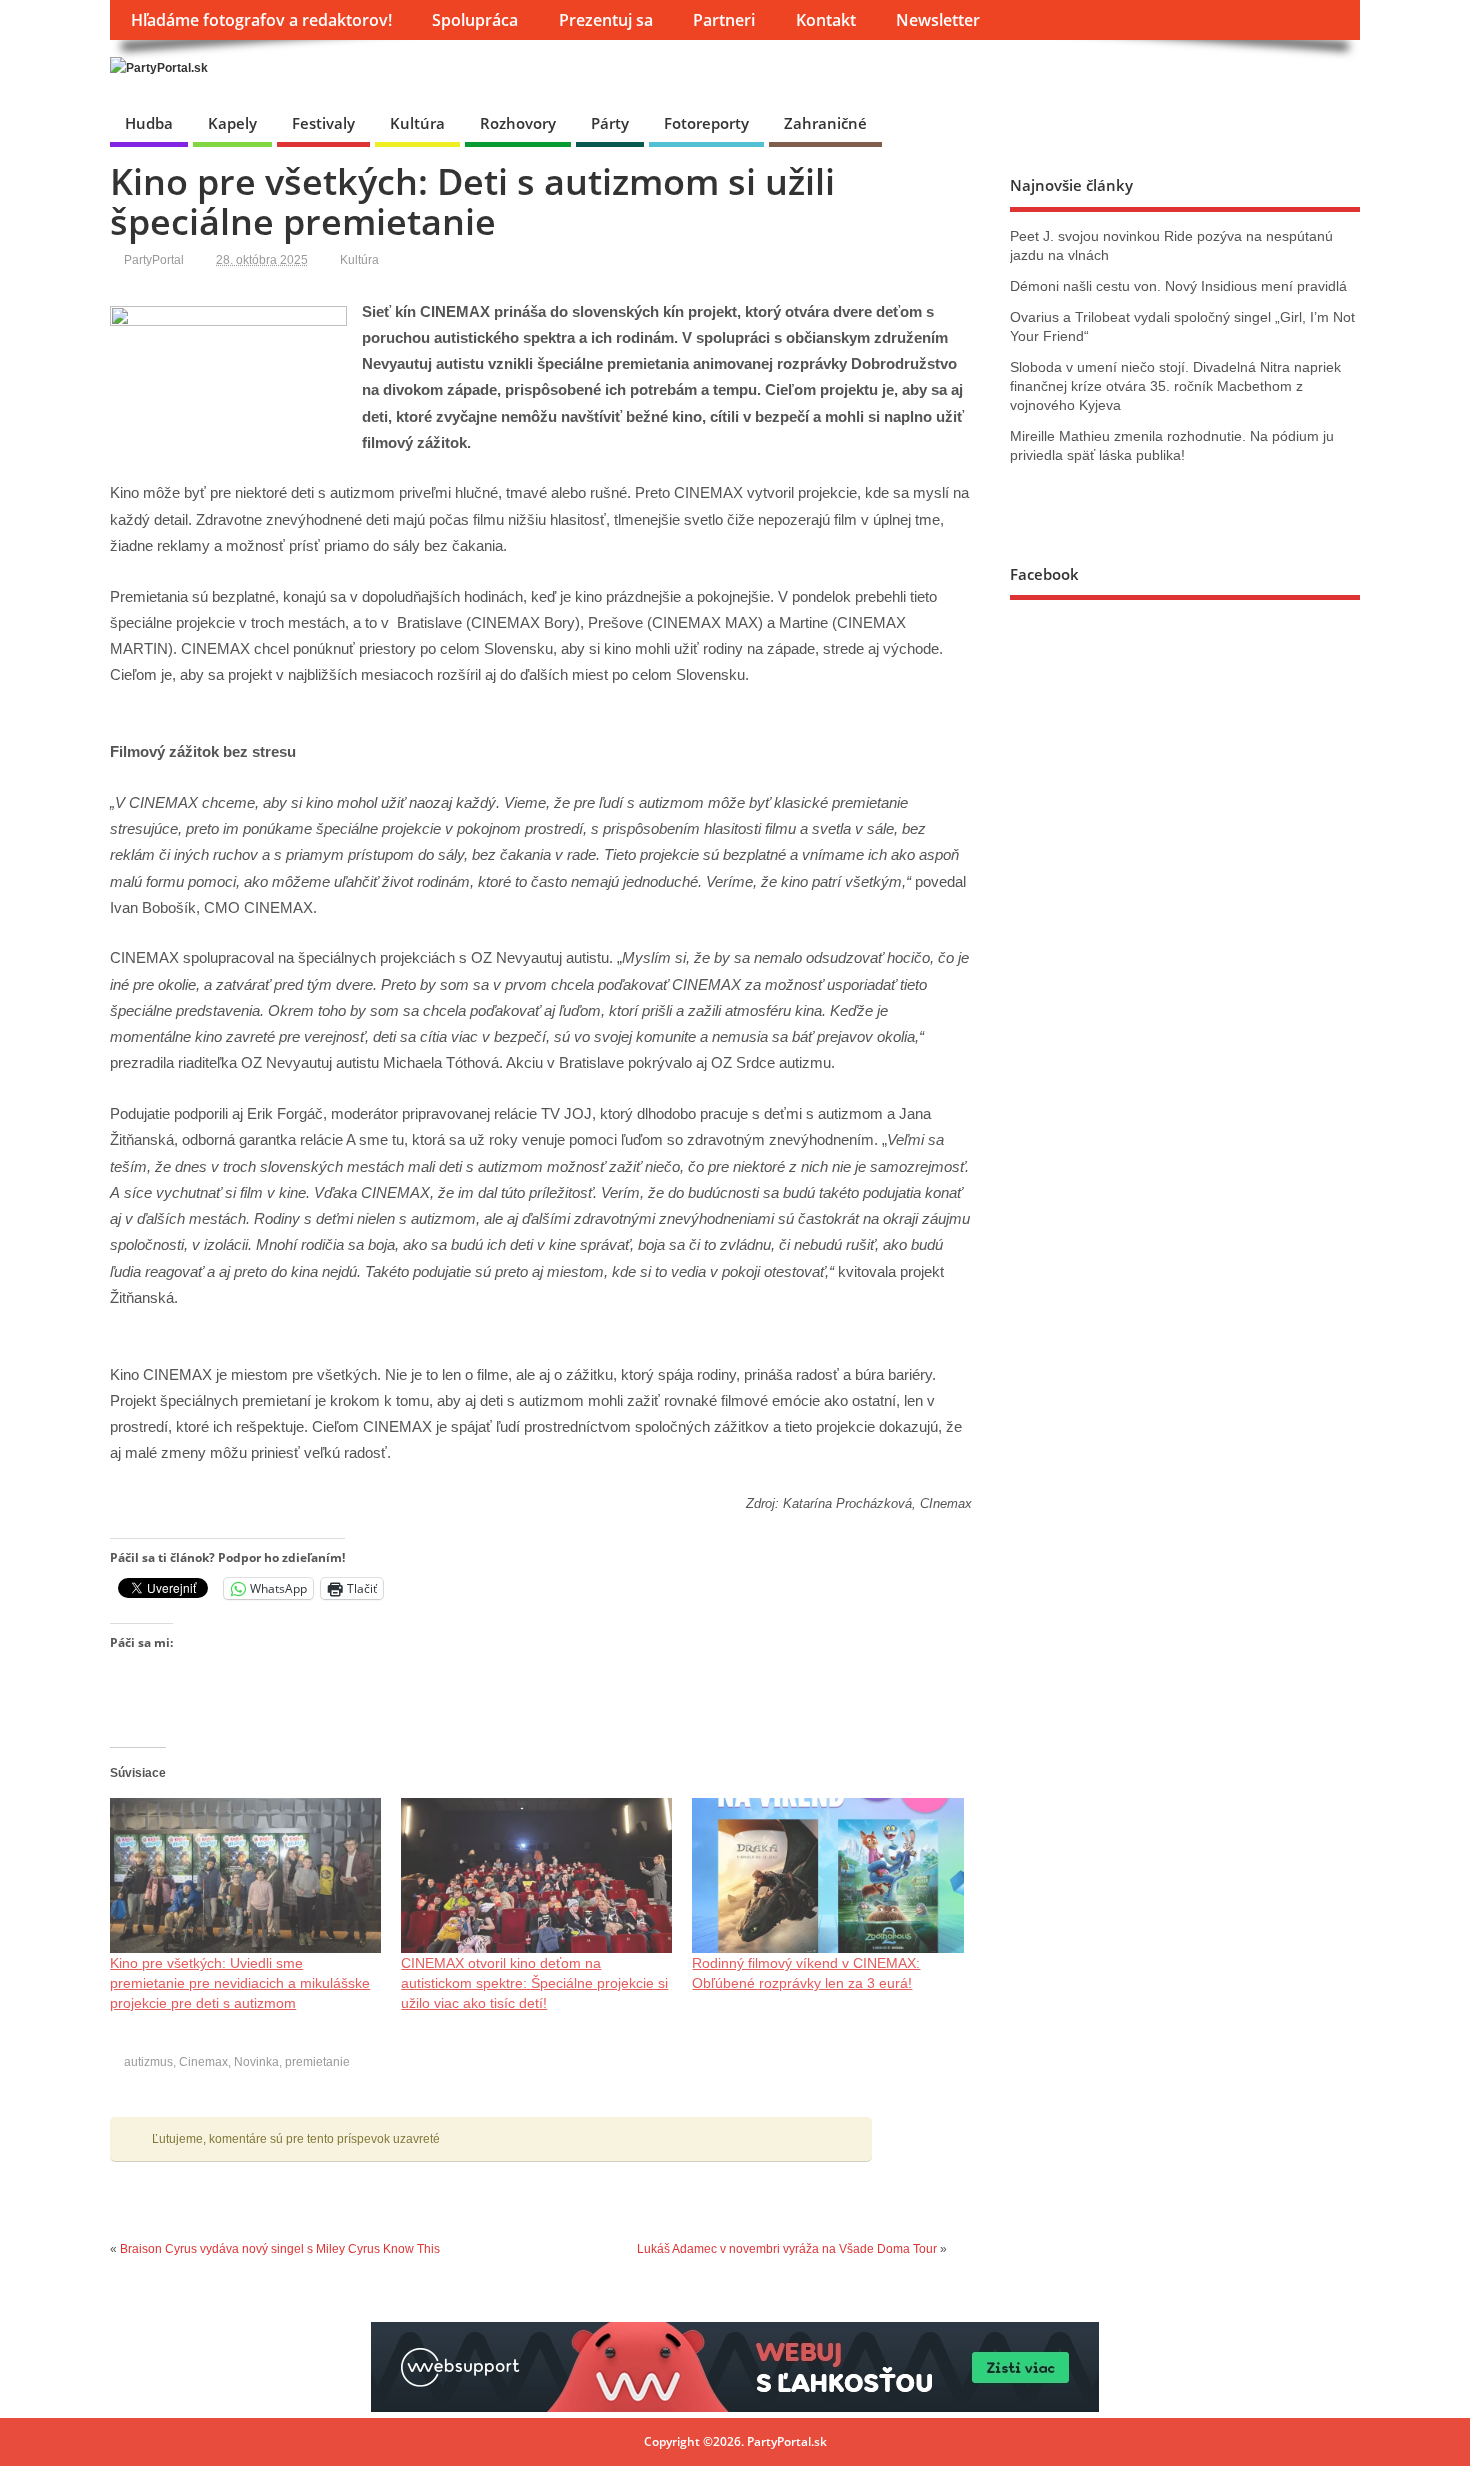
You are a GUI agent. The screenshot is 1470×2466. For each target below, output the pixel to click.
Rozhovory (518, 123)
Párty (610, 123)
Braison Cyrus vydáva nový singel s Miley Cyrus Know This (280, 2249)
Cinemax (203, 2062)
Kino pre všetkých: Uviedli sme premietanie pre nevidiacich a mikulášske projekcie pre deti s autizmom (240, 1983)
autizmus (148, 2062)
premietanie (317, 2062)
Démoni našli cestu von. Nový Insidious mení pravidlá (1178, 286)
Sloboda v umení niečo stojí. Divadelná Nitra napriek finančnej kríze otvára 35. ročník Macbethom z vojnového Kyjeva (1175, 386)
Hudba (149, 123)
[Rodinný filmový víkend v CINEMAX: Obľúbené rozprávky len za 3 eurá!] (827, 1875)
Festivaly (323, 123)
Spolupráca (475, 20)
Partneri (724, 20)
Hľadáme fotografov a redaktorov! (261, 20)
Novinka (256, 2062)
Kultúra (417, 123)
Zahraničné (825, 123)
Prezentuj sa (606, 20)
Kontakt (826, 20)
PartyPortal (154, 260)
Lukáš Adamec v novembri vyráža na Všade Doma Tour (787, 2249)
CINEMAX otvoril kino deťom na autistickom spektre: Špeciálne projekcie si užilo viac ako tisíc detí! (534, 1983)
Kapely (232, 123)
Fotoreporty (706, 123)
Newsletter (938, 20)
